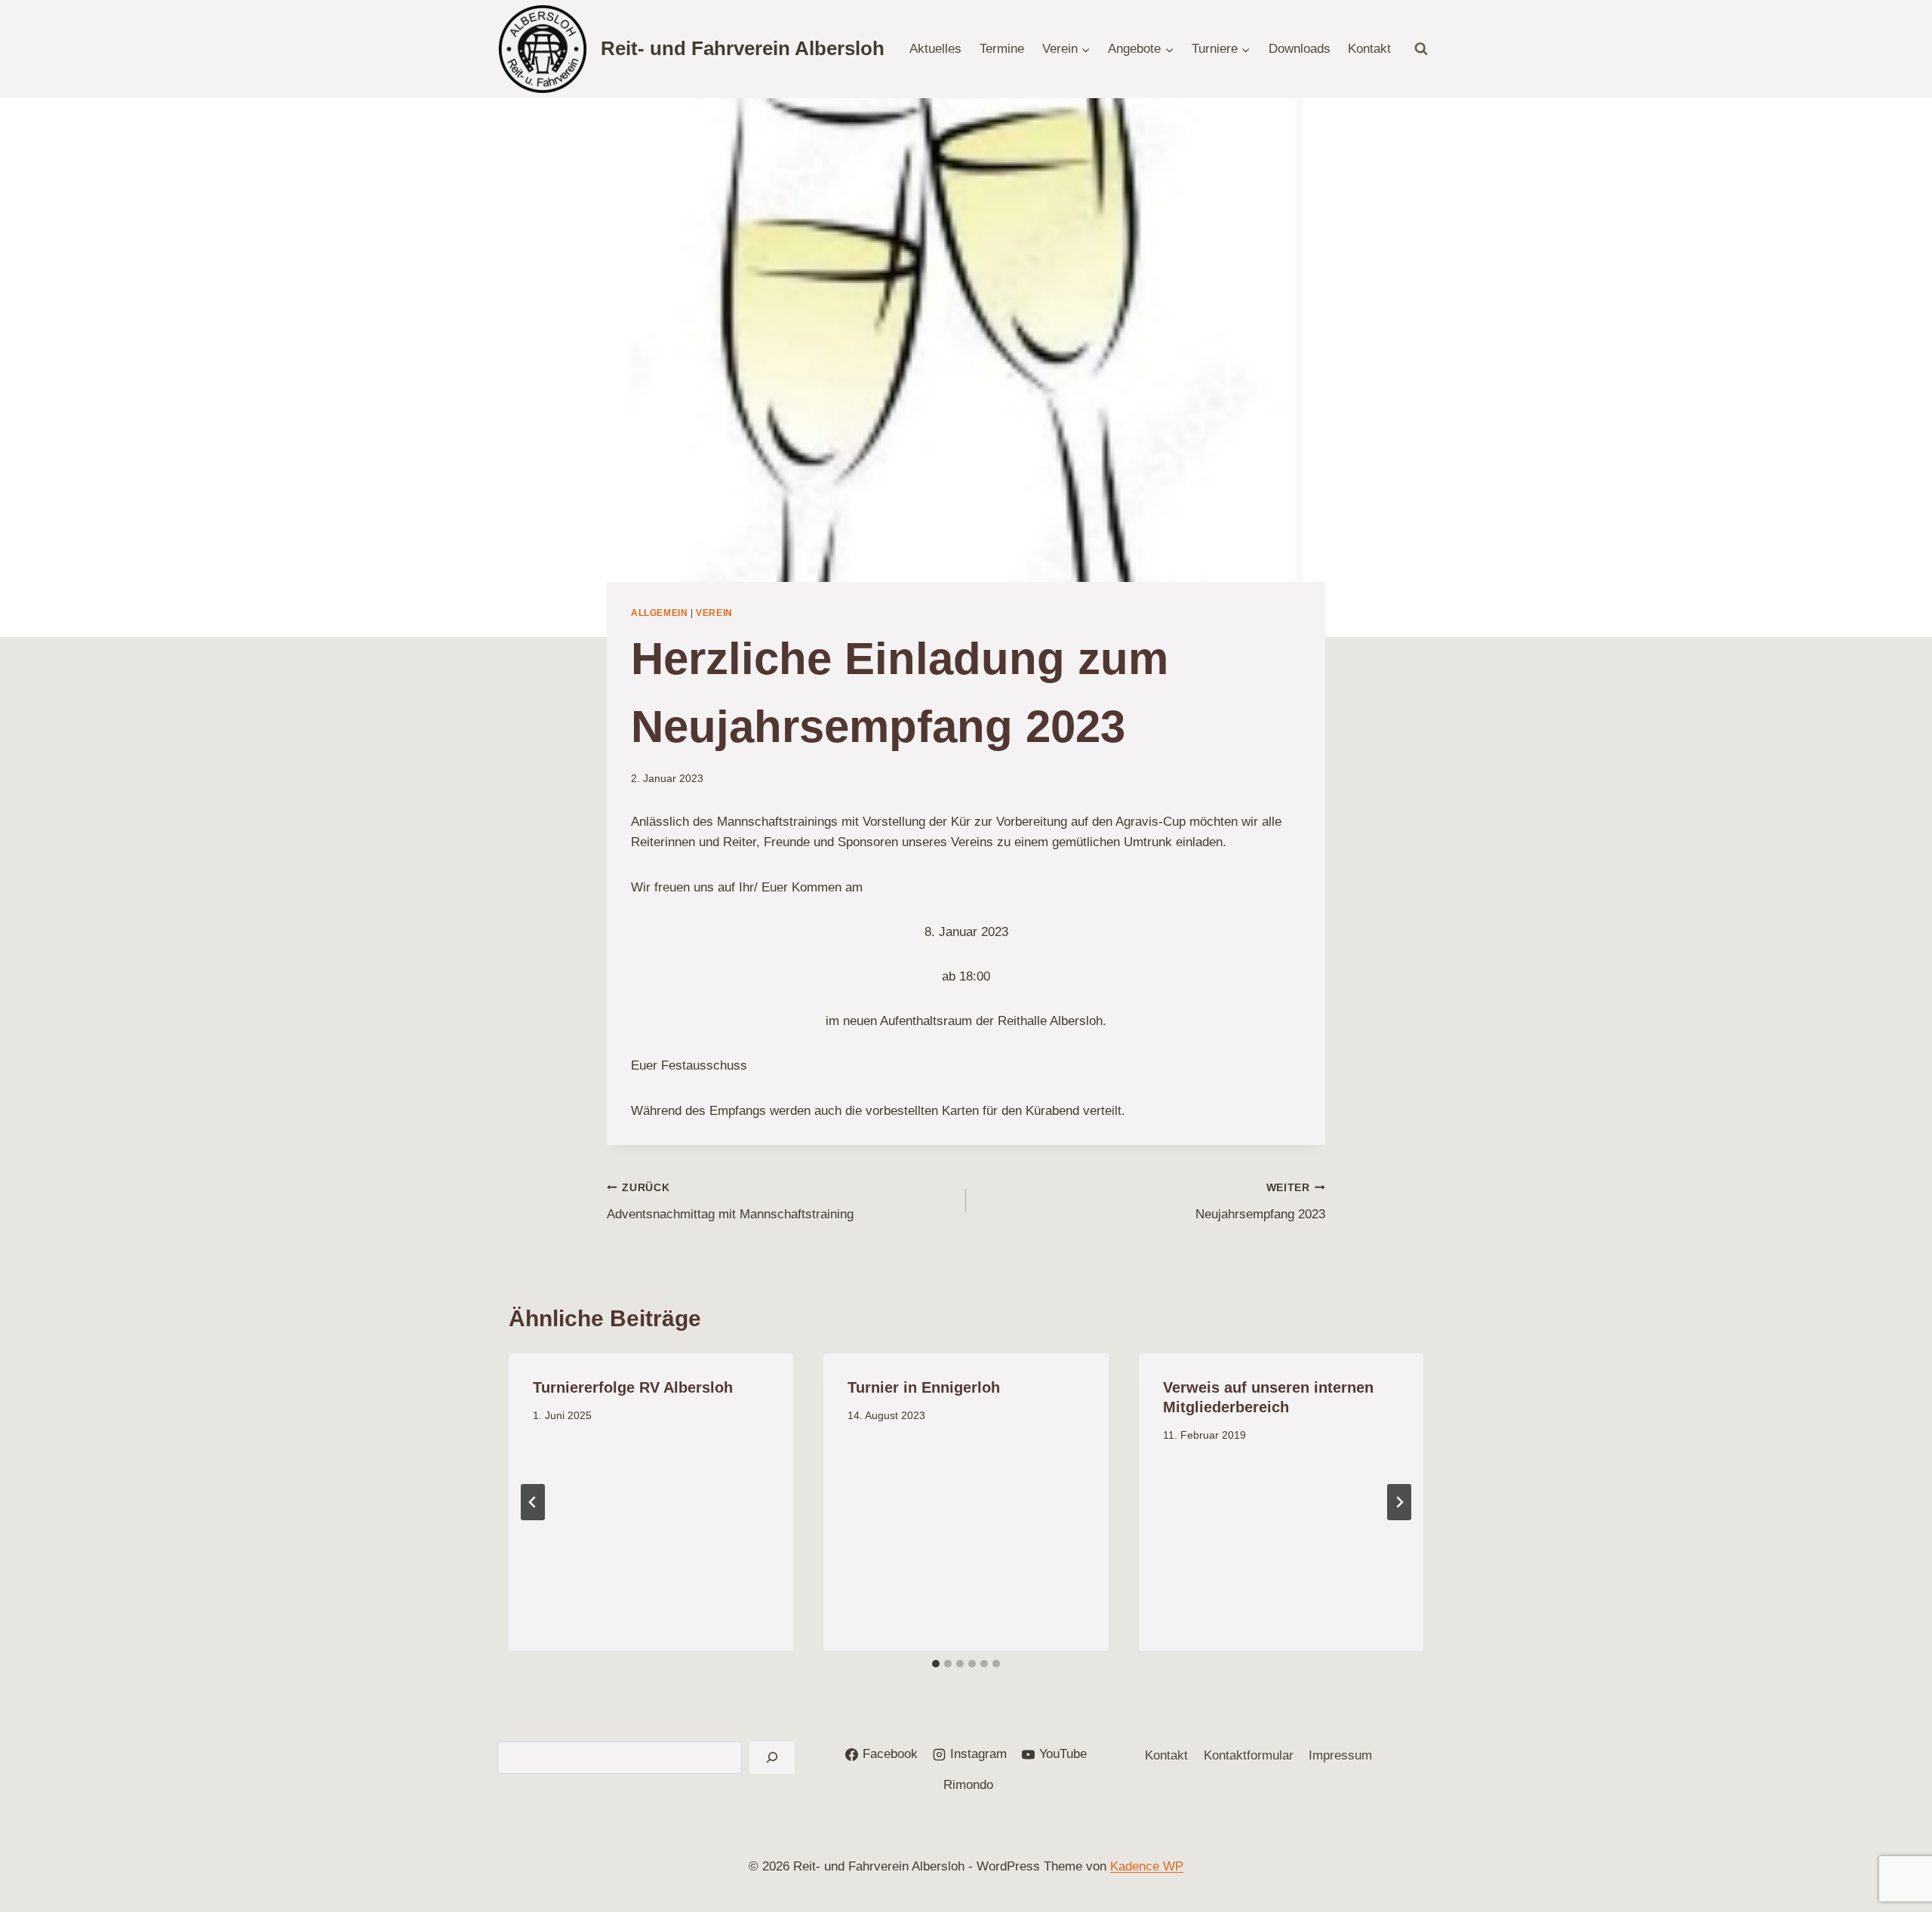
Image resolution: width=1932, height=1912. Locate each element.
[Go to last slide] (533, 1502)
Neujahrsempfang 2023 (1260, 1202)
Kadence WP (1147, 1866)
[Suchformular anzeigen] (1421, 49)
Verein (714, 613)
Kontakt (1369, 49)
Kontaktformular (1249, 1755)
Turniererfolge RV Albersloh (633, 1387)
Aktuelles (935, 49)
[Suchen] (772, 1758)
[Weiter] (1399, 1502)
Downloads (1300, 49)
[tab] (936, 1664)
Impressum (1340, 1755)
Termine (1002, 49)
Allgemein (659, 613)
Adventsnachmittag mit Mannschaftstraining (730, 1202)
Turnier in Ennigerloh (924, 1387)
